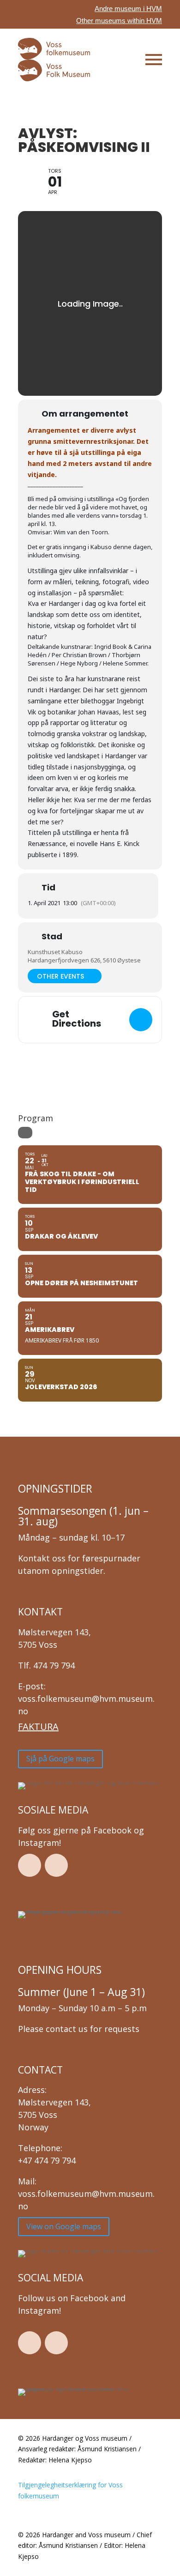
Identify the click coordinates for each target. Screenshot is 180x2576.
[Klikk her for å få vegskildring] (141, 1020)
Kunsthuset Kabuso (55, 952)
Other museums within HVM (119, 21)
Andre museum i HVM (128, 9)
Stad (52, 937)
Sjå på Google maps (60, 1759)
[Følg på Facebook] (30, 1865)
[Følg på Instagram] (56, 1865)
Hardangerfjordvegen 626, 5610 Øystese (84, 960)
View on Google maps (64, 2226)
